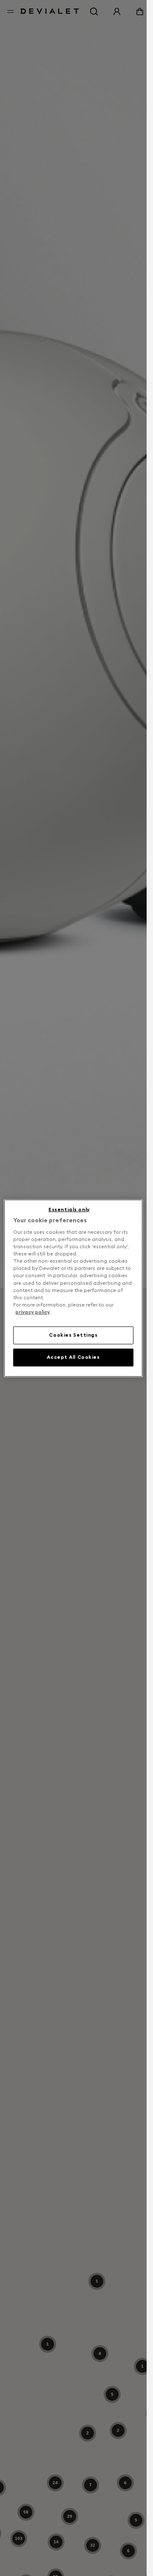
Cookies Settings (73, 1335)
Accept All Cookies (73, 1357)
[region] (74, 1288)
